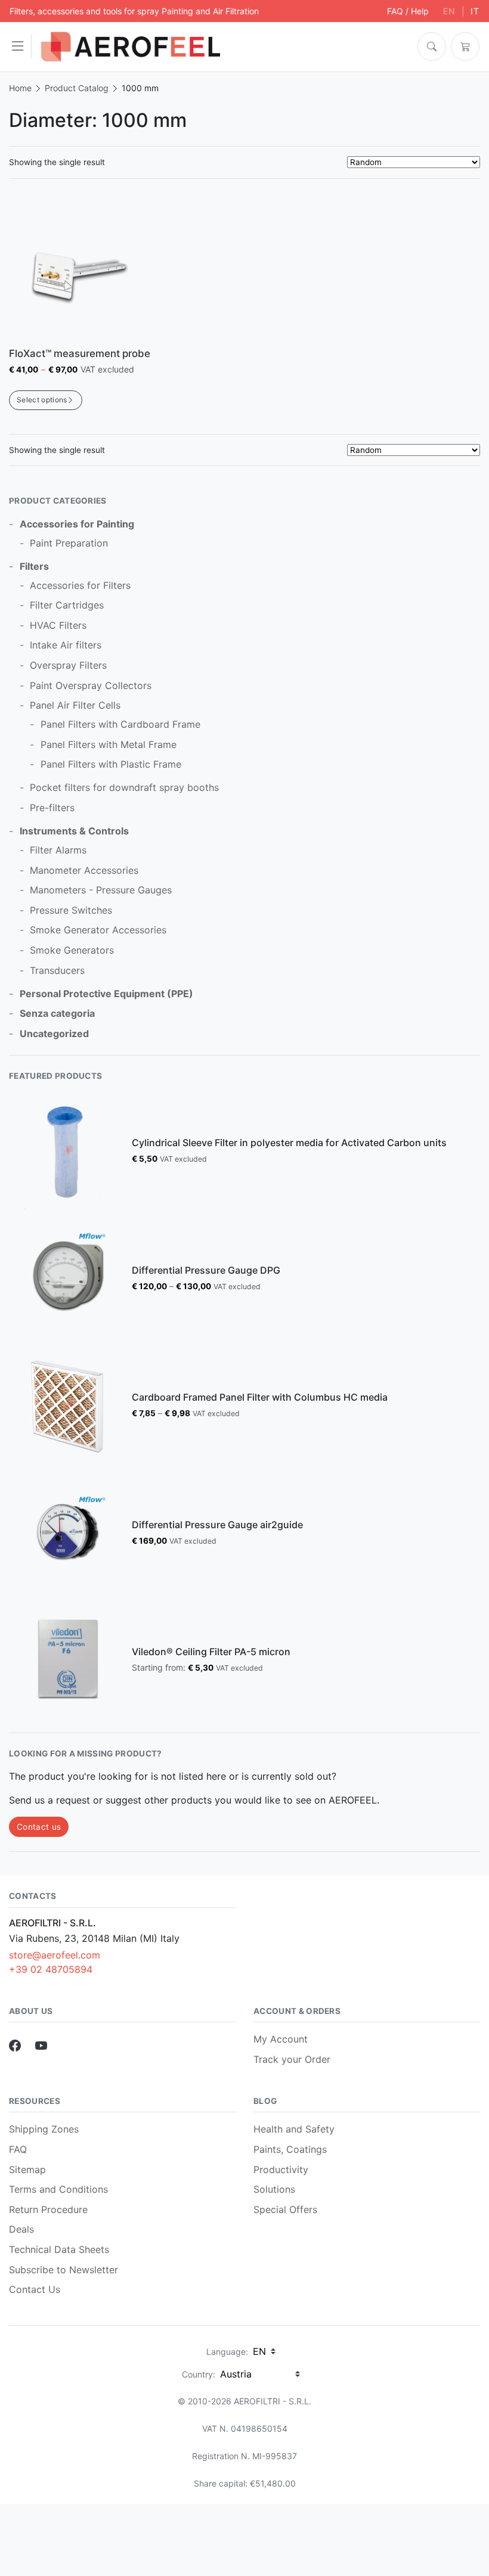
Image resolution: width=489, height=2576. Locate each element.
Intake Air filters (66, 645)
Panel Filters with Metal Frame (109, 744)
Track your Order (292, 2059)
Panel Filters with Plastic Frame (111, 764)
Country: (199, 2374)
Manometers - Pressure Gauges (101, 890)
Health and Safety (294, 2129)
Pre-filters (52, 808)
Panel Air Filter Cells (75, 705)
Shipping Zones (44, 2129)
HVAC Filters (58, 625)
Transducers (57, 970)
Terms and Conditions (58, 2189)
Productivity (281, 2170)
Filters (34, 566)
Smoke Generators (72, 950)
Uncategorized (54, 1033)
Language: (227, 2352)
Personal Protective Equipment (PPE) (106, 994)
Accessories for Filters (80, 585)
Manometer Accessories (84, 870)
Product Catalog (77, 88)
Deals (21, 2229)
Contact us (39, 1827)
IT (475, 11)
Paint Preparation (69, 543)
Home (20, 88)
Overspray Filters (68, 665)
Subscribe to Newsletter (64, 2270)
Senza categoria (57, 1013)
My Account (281, 2039)
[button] (21, 46)
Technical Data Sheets (59, 2249)
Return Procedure (48, 2209)
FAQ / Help (408, 11)
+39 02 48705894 (51, 1969)
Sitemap (27, 2170)
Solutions (274, 2189)
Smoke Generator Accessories (98, 930)
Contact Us (35, 2289)
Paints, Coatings (290, 2149)
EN (449, 11)
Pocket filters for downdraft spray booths (124, 787)
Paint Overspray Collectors (91, 685)
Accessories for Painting (77, 524)
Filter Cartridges (67, 605)
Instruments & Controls (74, 831)
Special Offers (285, 2209)
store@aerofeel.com (55, 1955)
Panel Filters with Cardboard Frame (120, 724)
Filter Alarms (58, 850)
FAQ (18, 2149)
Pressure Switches (71, 910)
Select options (42, 400)
